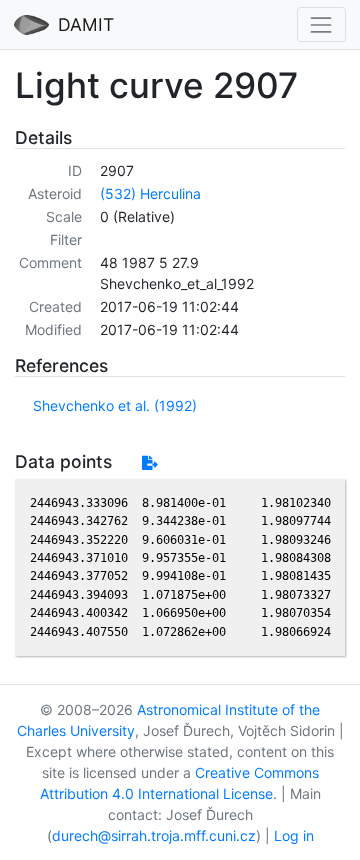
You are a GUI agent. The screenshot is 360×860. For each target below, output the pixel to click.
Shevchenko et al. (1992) (115, 405)
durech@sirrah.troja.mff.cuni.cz (154, 835)
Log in (294, 835)
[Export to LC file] (149, 462)
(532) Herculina (150, 193)
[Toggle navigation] (321, 24)
